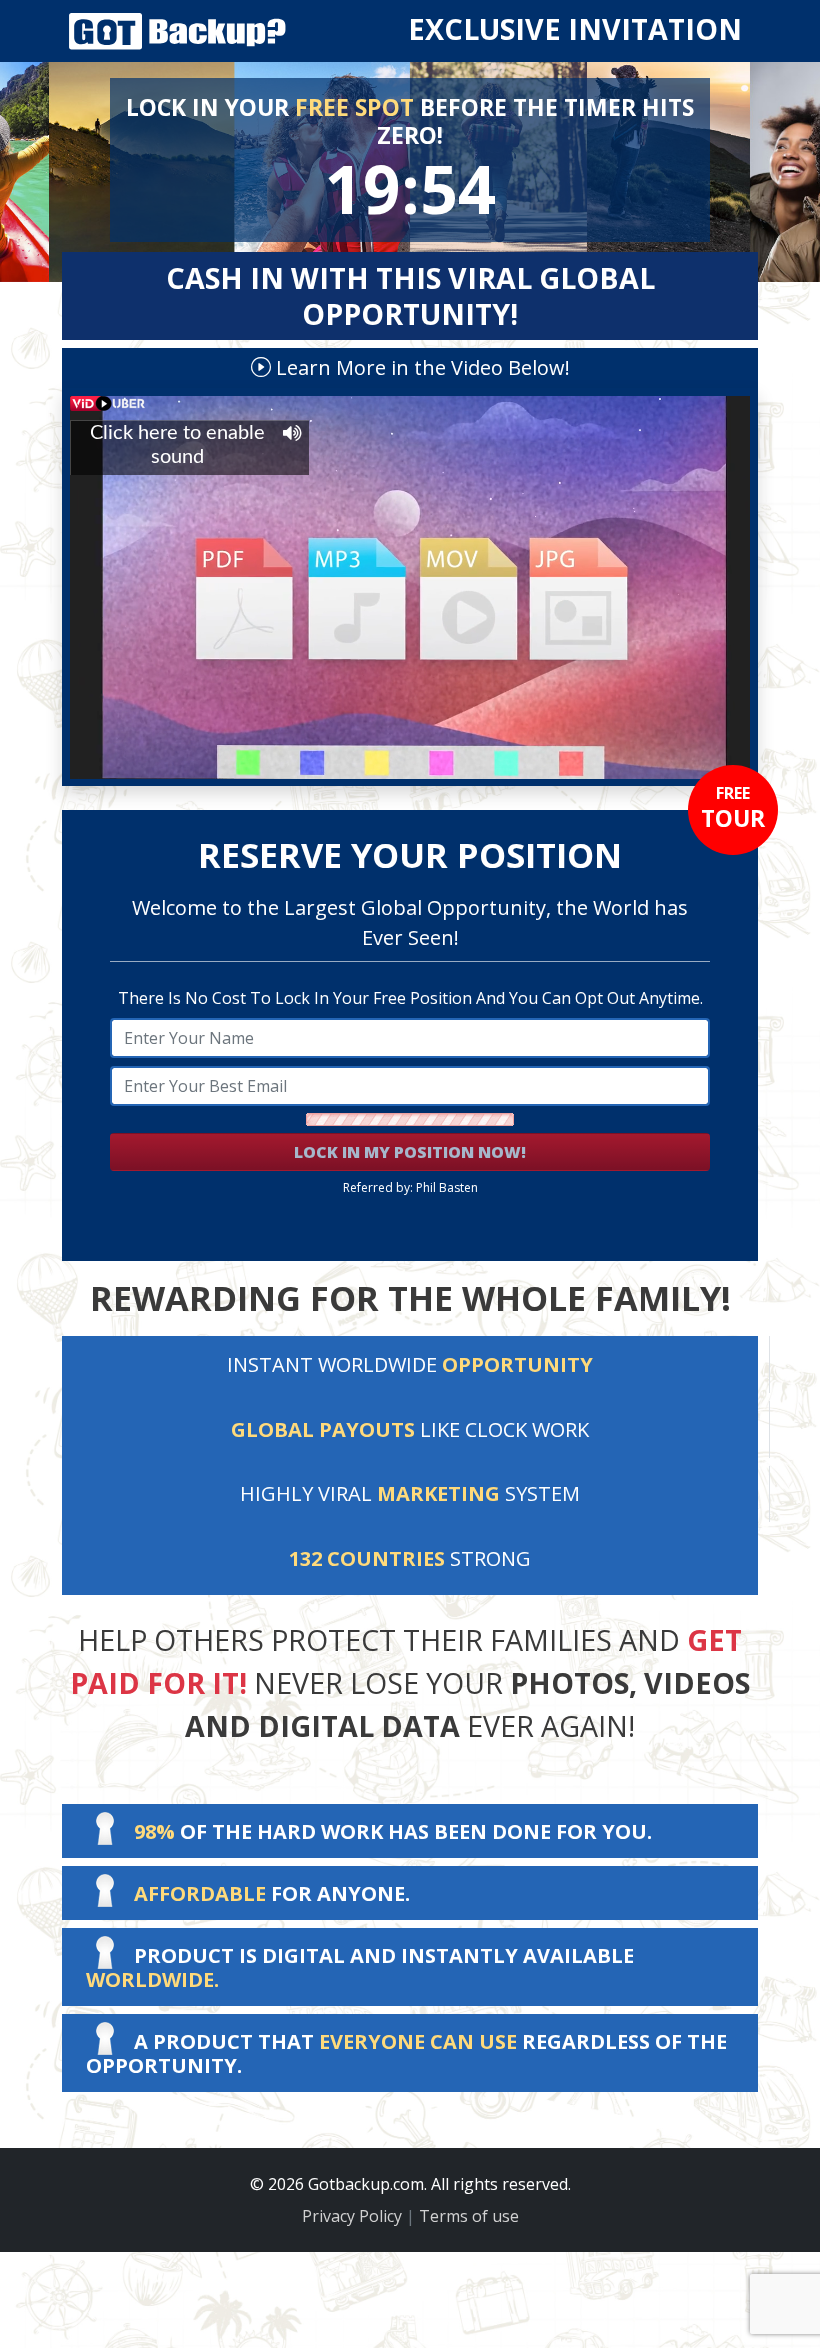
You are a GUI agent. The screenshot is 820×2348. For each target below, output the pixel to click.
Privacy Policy (352, 2216)
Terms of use (469, 2216)
